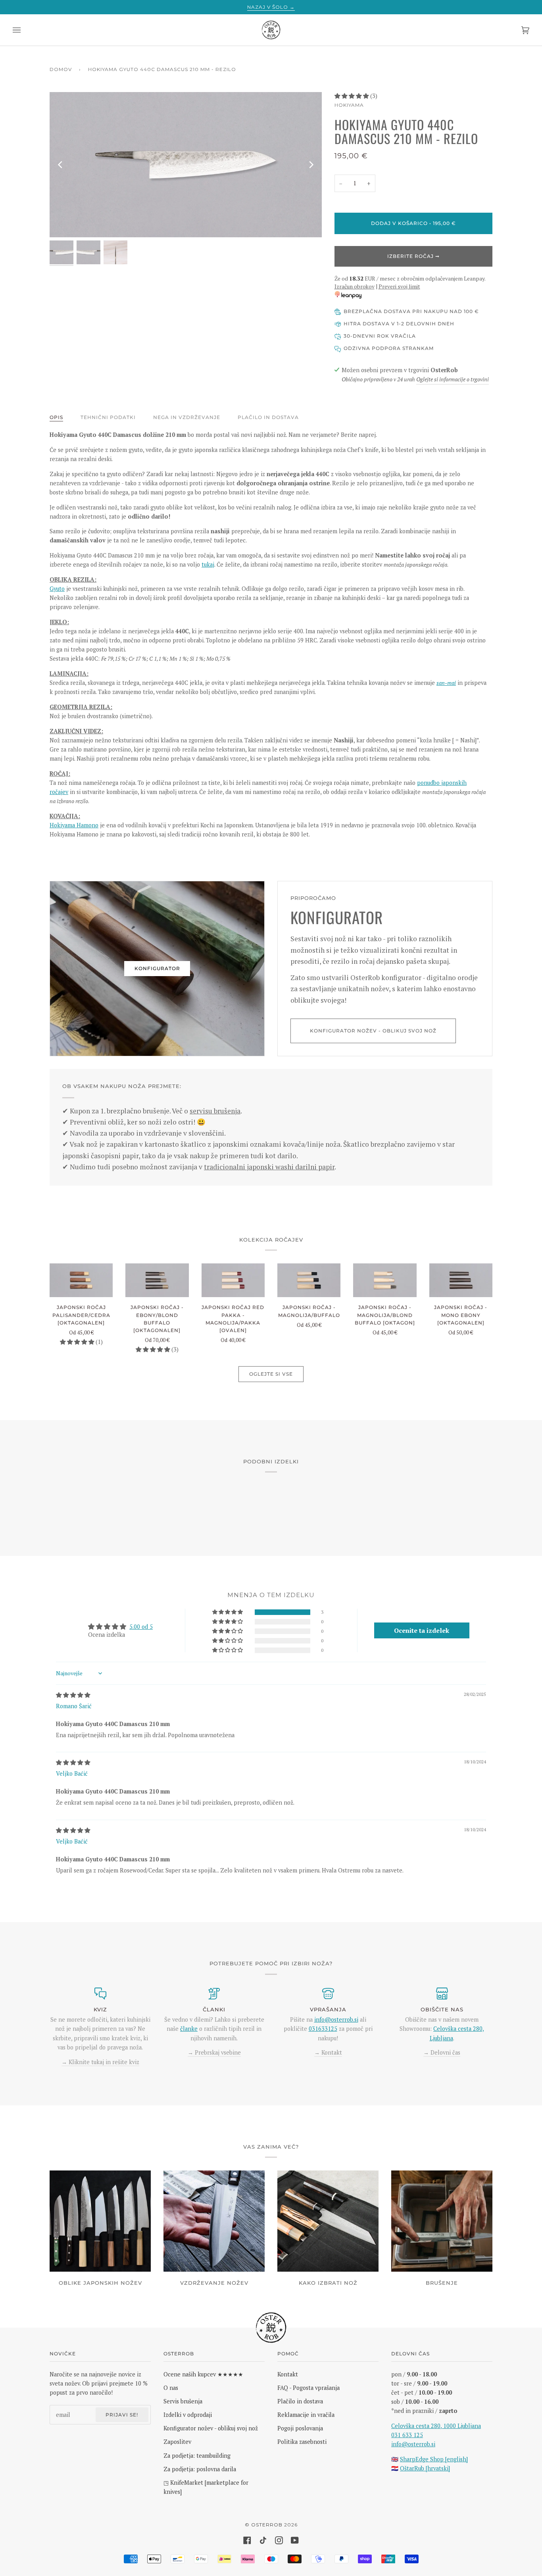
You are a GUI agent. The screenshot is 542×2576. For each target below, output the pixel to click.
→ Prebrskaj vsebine (214, 2052)
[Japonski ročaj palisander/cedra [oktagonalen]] (81, 1280)
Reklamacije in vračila (306, 2415)
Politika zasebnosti (302, 2442)
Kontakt (288, 2374)
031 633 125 (407, 2435)
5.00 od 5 (141, 1627)
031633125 (323, 2029)
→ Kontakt (328, 2052)
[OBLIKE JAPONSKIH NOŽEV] (100, 2221)
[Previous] (61, 165)
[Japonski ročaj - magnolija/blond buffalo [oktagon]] (385, 1280)
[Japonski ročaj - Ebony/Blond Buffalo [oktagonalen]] (157, 1280)
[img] (73, 1695)
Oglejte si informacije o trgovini (453, 379)
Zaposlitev (177, 2442)
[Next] (311, 165)
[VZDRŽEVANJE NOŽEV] (214, 2221)
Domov (61, 69)
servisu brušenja (215, 1111)
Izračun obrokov (355, 286)
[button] (352, 96)
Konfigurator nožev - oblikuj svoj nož (373, 1031)
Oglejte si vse (271, 1374)
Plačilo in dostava (268, 417)
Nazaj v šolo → (271, 7)
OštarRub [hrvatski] (425, 2468)
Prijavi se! (122, 2415)
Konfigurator (157, 968)
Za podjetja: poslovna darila (200, 2469)
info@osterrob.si (336, 2019)
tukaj (208, 564)
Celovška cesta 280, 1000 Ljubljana (436, 2426)
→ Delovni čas (442, 2052)
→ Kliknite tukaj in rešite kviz (100, 2062)
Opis (56, 417)
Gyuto (57, 589)
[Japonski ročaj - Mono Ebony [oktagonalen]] (461, 1280)
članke (189, 2029)
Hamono (87, 825)
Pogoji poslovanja (300, 2428)
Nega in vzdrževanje (187, 417)
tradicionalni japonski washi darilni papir (269, 1167)
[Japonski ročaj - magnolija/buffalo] (309, 1280)
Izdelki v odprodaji (188, 2415)
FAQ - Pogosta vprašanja (308, 2388)
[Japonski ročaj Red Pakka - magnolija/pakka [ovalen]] (233, 1280)
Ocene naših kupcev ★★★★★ (203, 2374)
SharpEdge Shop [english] (434, 2459)
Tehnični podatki (108, 417)
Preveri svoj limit (399, 286)
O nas (171, 2388)
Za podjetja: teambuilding (197, 2456)
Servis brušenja (183, 2401)
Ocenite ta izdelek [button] (422, 1630)
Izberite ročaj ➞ (413, 256)
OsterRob (267, 2525)
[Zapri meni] (25, 30)
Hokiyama (349, 105)
